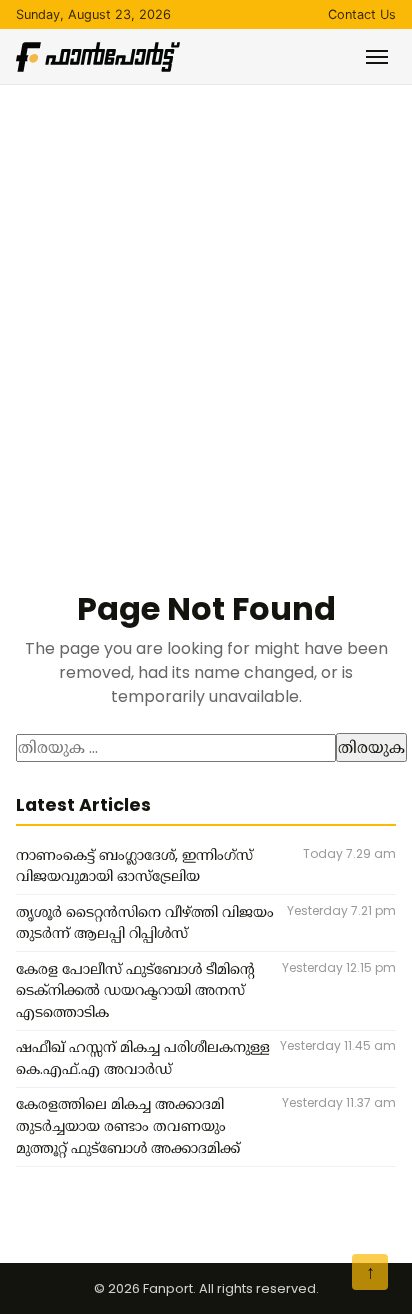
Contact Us (362, 14)
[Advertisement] (206, 301)
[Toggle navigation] (377, 57)
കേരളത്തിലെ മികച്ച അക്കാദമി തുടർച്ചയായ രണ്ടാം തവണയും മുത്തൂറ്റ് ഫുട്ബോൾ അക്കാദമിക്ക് (128, 1125)
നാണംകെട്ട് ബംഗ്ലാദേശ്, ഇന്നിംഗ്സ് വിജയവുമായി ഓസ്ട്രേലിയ (134, 866)
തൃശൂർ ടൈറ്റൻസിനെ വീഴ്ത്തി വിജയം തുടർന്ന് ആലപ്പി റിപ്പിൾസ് (145, 923)
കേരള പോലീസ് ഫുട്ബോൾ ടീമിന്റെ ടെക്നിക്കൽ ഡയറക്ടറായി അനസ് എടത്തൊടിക (135, 990)
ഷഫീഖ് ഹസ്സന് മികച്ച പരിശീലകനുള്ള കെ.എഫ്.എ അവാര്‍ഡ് (143, 1058)
